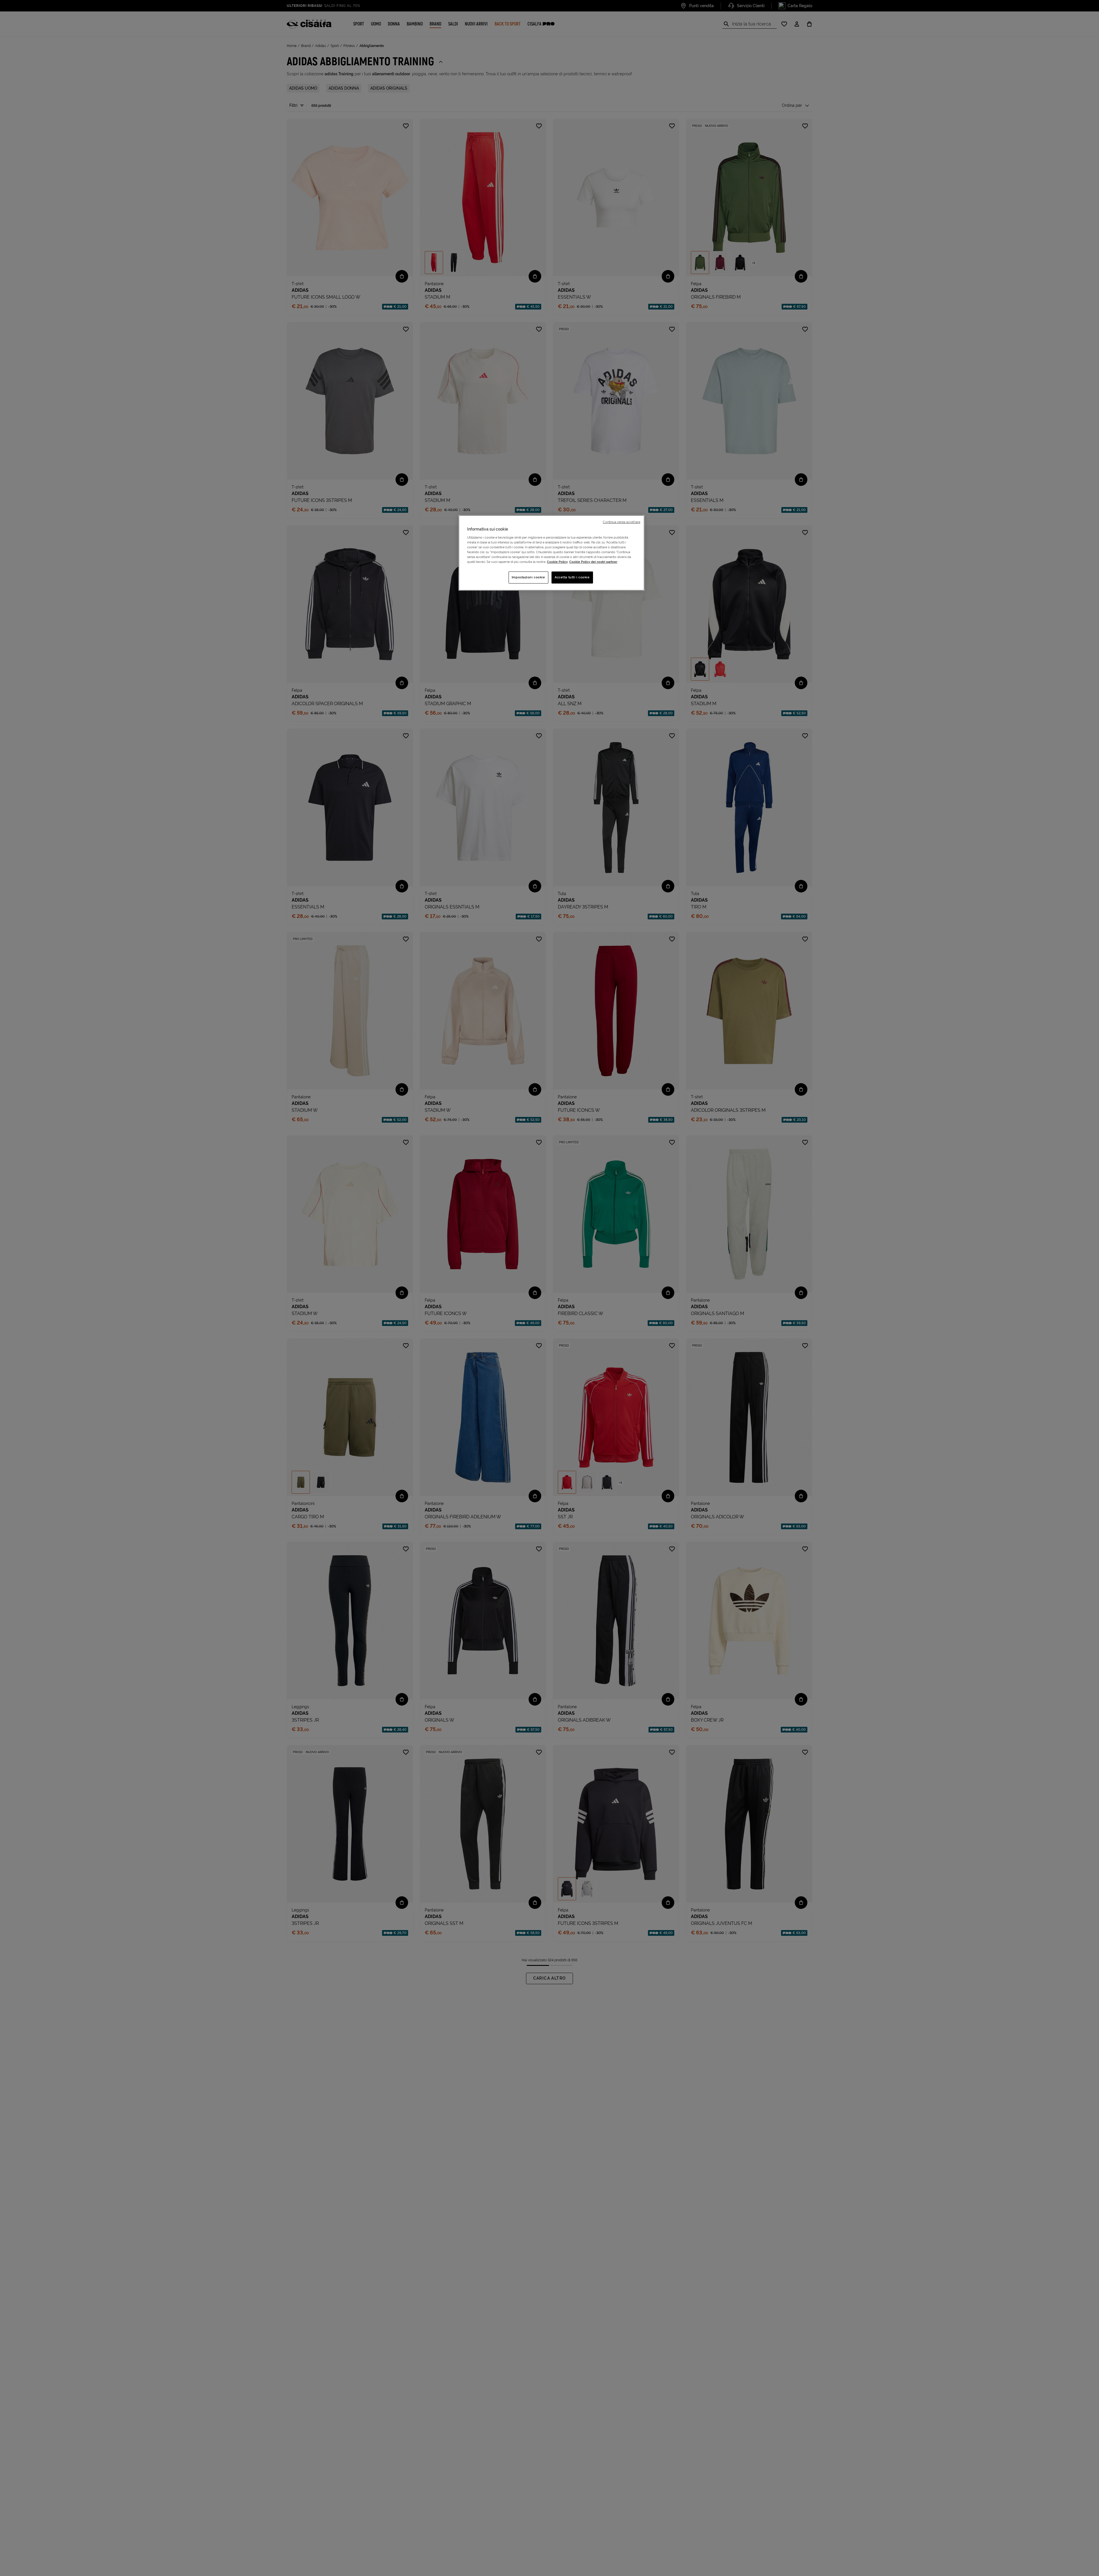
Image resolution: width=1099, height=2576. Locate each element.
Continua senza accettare (621, 522)
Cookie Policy (557, 562)
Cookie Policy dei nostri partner (593, 562)
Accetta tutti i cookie (572, 577)
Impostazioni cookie (528, 577)
